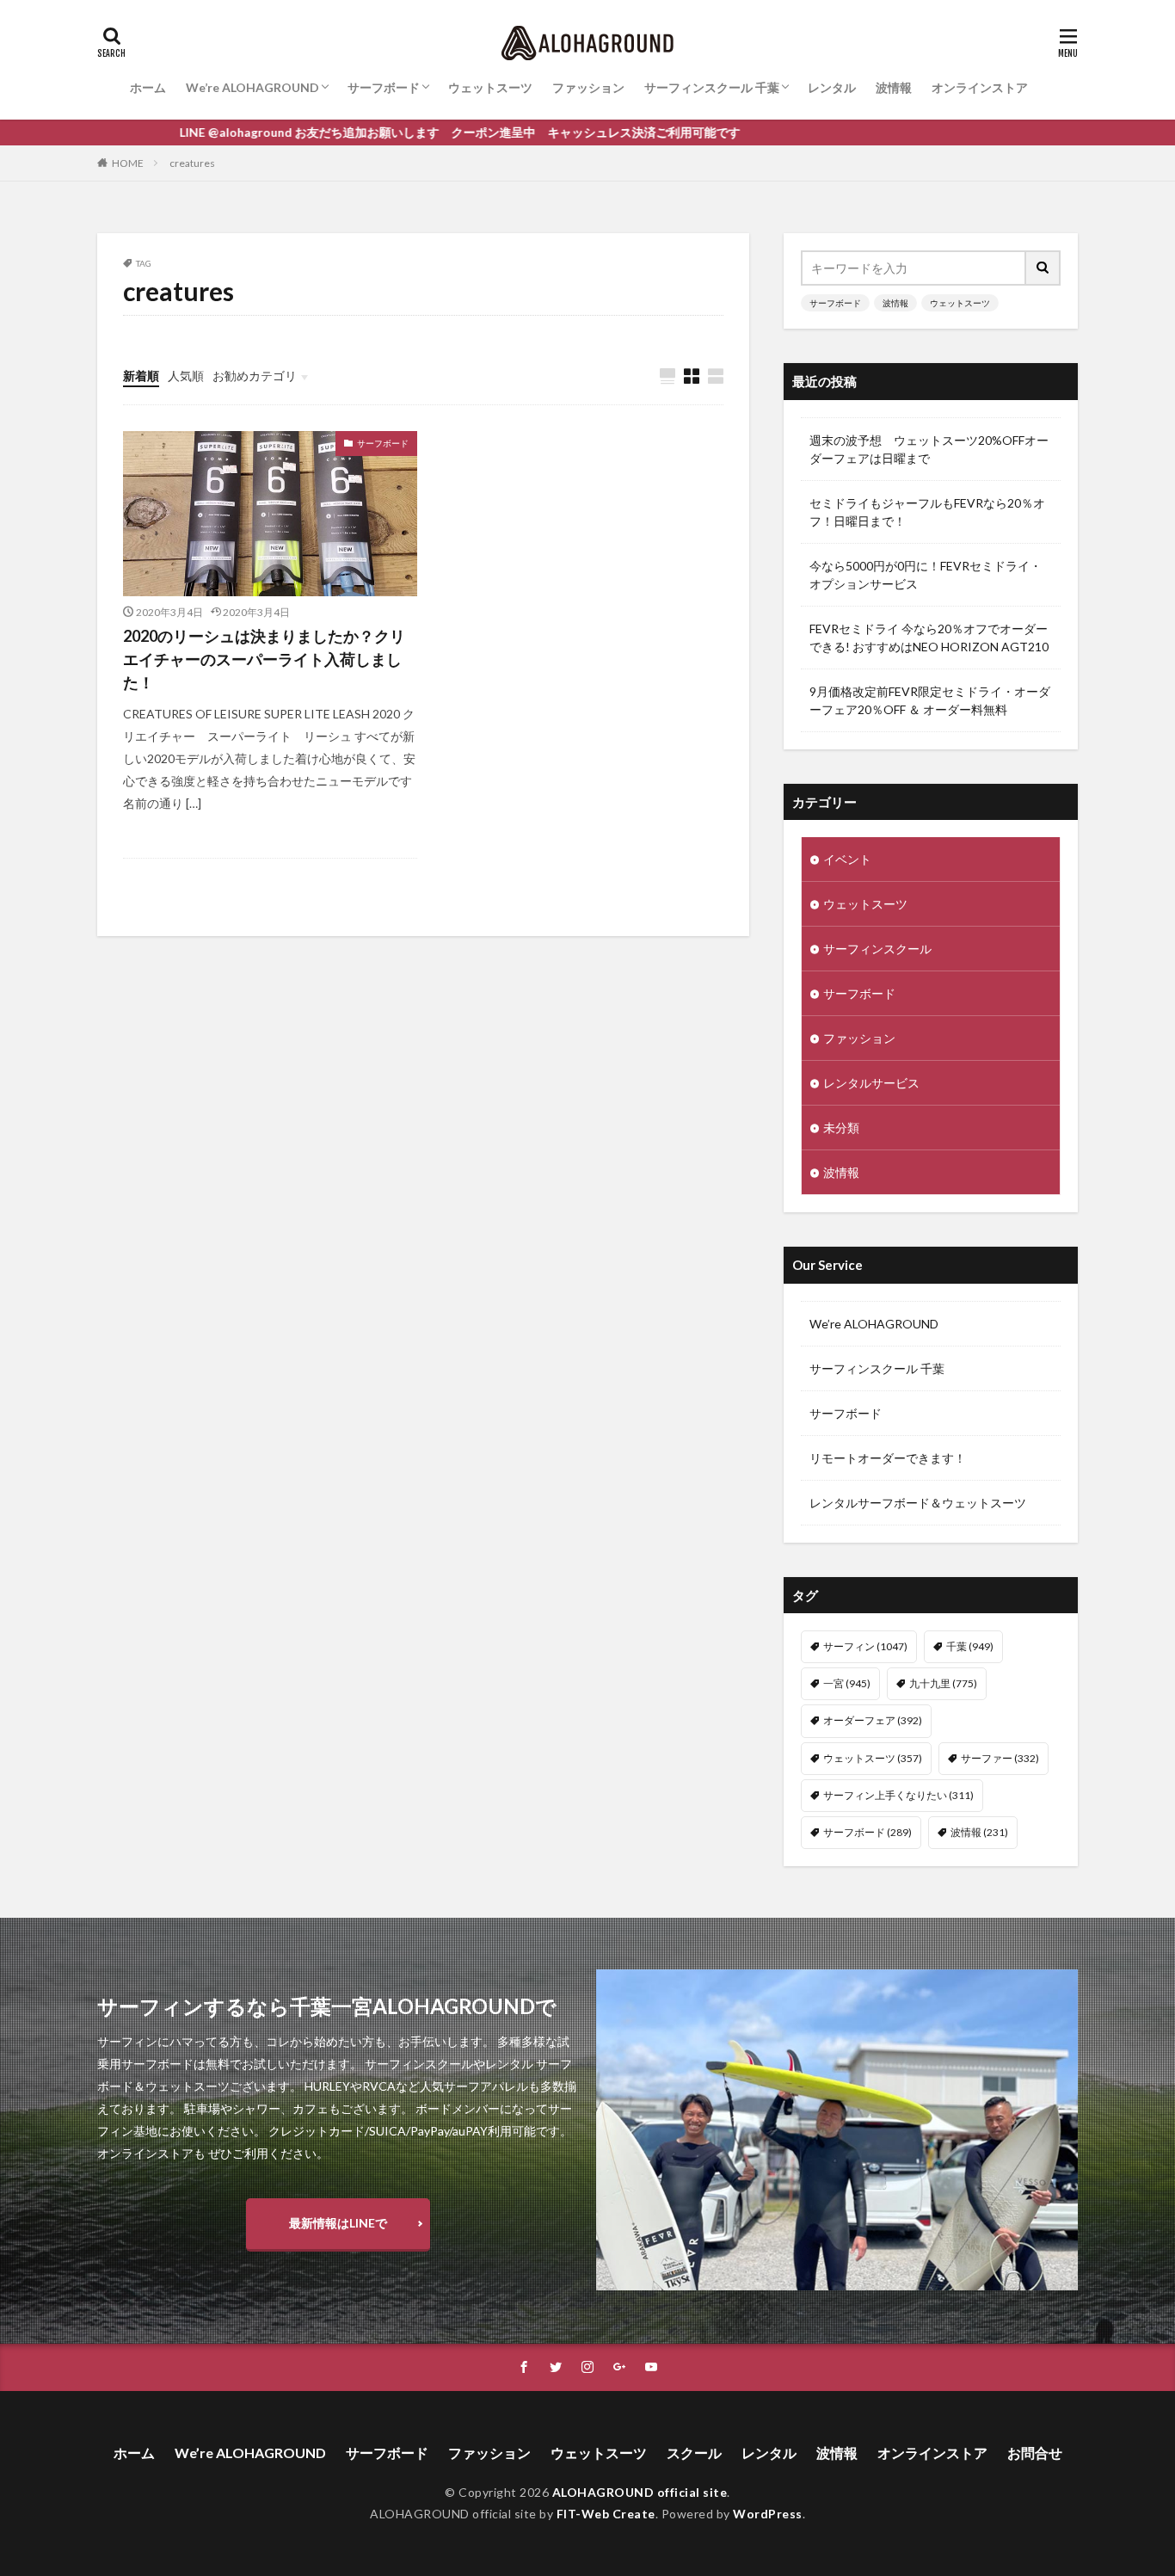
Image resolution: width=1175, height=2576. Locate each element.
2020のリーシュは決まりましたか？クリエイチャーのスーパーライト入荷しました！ (264, 659)
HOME (128, 163)
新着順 (141, 376)
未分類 (841, 1128)
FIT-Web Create (606, 2514)
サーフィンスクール (877, 949)
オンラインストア (980, 87)
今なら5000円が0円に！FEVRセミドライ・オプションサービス (926, 575)
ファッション (588, 87)
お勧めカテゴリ (255, 376)
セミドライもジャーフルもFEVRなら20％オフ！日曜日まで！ (927, 512)
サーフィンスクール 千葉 (712, 87)
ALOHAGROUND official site (640, 2492)
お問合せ (1035, 2453)
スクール (694, 2453)
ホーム (148, 87)
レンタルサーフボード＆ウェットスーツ (918, 1503)
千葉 (970, 1646)
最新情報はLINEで (338, 2223)
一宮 (847, 1683)
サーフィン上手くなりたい (898, 1795)
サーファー (1000, 1758)
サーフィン (865, 1646)
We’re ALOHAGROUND (252, 87)
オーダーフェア (873, 1720)
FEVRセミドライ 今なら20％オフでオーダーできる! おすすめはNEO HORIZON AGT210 (929, 638)
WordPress (768, 2514)
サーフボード (384, 87)
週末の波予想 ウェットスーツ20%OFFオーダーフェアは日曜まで (929, 449)
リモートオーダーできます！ (888, 1458)
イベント (847, 859)
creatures (192, 163)
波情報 (894, 87)
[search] (1043, 268)
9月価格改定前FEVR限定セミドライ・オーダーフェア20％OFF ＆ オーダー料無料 (930, 700)
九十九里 (943, 1683)
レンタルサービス (871, 1083)
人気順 (186, 376)
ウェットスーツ (490, 87)
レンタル (832, 87)
